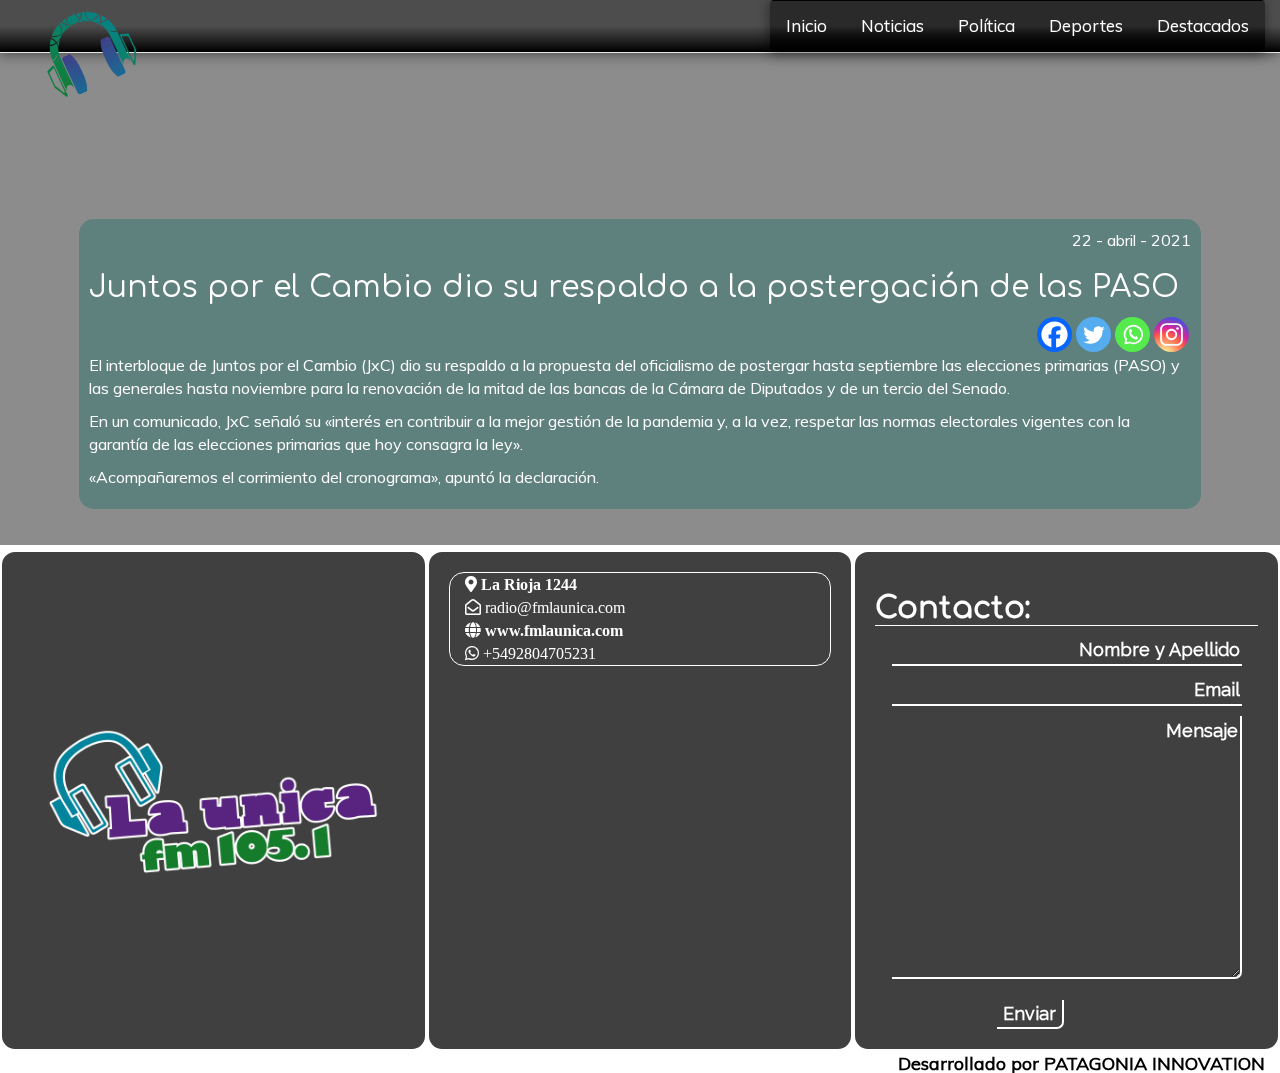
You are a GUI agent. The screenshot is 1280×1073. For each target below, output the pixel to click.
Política (986, 25)
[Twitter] (1093, 334)
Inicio (806, 25)
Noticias (892, 25)
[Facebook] (1054, 334)
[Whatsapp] (1132, 334)
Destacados (1203, 25)
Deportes (1086, 25)
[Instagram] (1171, 334)
